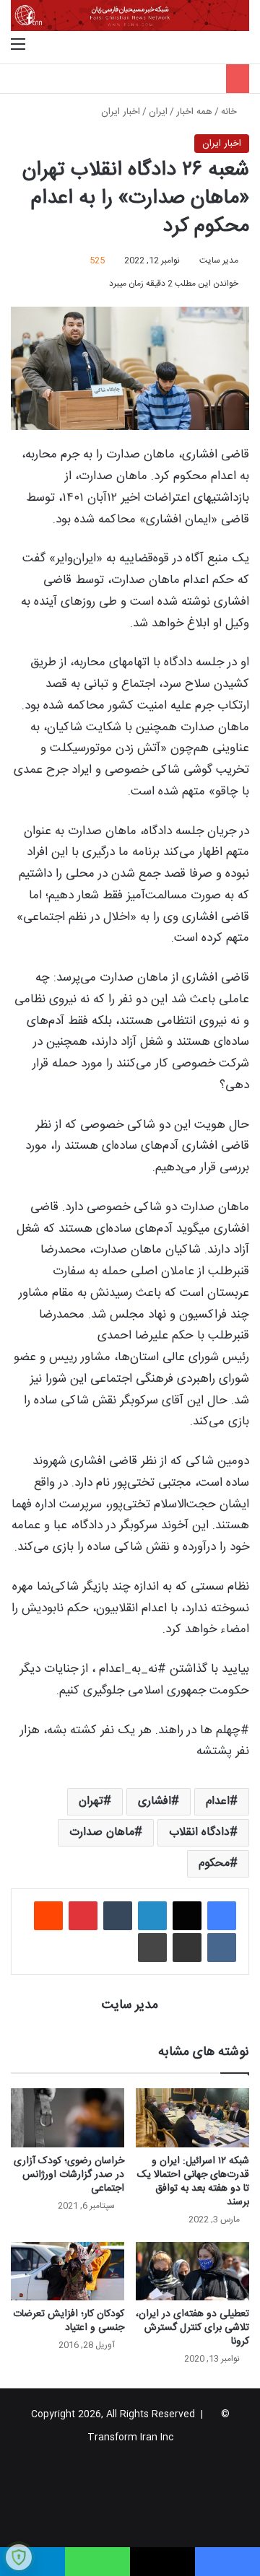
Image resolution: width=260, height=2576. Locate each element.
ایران (158, 112)
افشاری (155, 1801)
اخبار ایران (121, 112)
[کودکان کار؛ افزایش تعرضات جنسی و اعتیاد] (68, 2271)
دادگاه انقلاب (199, 1832)
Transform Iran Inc (130, 2437)
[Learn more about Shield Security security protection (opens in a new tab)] (19, 2557)
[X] (187, 1916)
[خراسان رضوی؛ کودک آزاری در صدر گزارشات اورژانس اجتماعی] (68, 2117)
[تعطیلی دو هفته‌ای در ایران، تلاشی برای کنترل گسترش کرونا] (192, 2271)
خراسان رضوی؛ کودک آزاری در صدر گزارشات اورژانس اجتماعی (69, 2175)
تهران (91, 1801)
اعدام (218, 1801)
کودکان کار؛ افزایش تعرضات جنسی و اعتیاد (69, 2321)
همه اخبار (194, 112)
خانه (230, 112)
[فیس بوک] (222, 1916)
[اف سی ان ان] (130, 16)
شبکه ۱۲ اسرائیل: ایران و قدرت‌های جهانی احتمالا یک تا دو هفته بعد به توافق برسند (193, 2182)
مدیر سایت (219, 260)
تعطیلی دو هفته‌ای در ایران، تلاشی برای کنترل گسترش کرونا (192, 2328)
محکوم (214, 1863)
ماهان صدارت (102, 1832)
